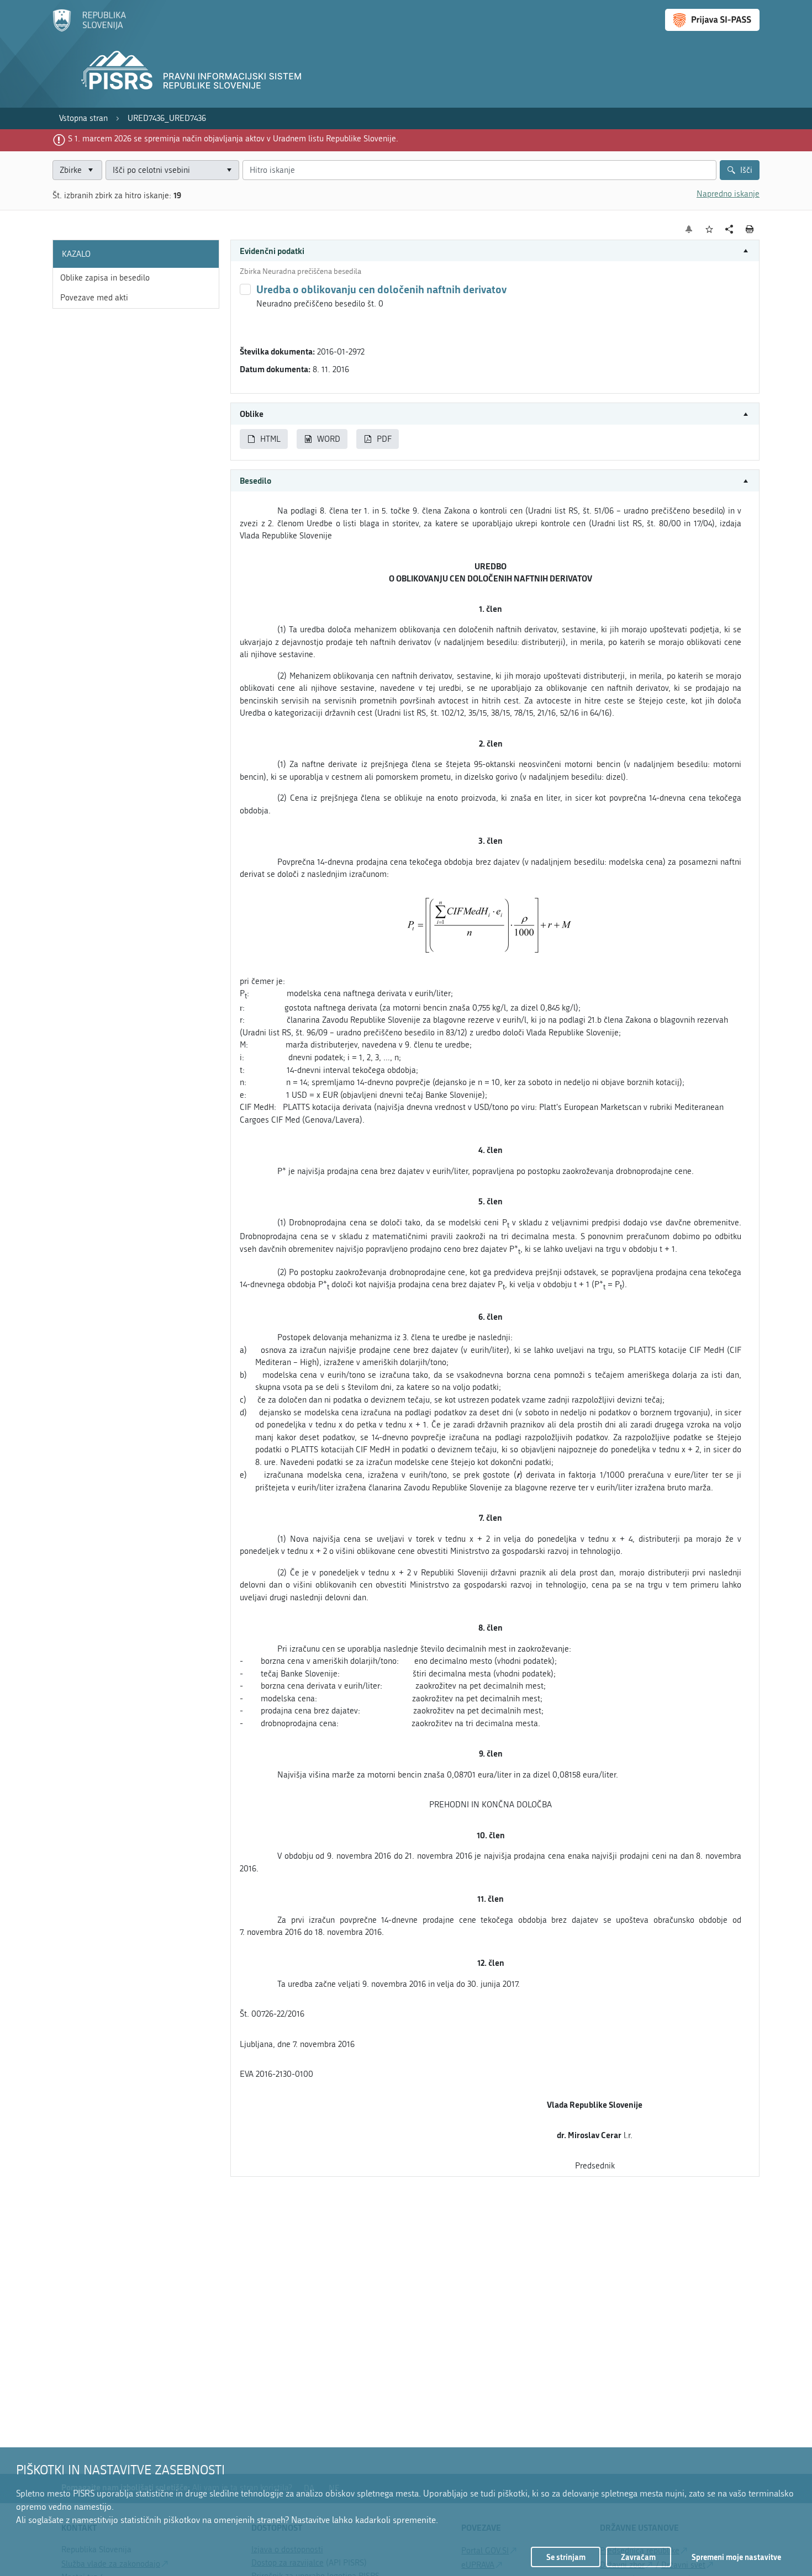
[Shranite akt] (710, 229)
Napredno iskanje (728, 194)
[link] (83, 118)
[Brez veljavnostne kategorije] (245, 289)
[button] (495, 251)
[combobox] (172, 170)
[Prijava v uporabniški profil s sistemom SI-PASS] (712, 20)
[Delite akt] (729, 229)
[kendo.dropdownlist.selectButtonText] (229, 170)
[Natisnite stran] (750, 229)
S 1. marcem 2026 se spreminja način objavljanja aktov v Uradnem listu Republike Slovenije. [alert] (233, 139)
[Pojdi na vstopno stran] (89, 29)
